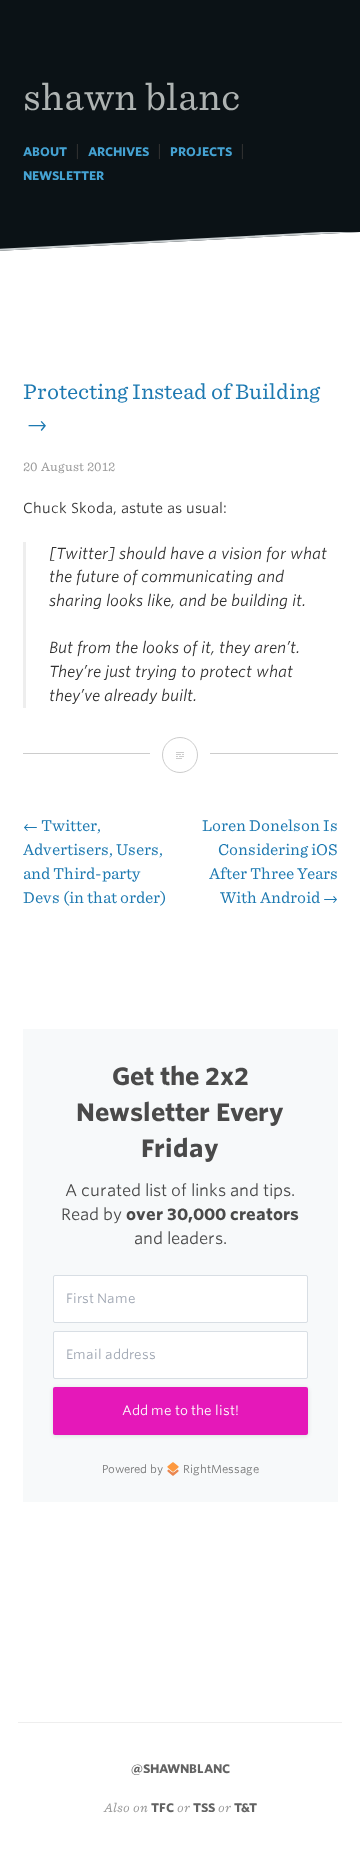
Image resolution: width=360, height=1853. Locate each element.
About (45, 151)
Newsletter (63, 175)
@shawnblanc (180, 1768)
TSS (204, 1807)
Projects (201, 151)
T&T (245, 1807)
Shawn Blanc (131, 95)
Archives (118, 151)
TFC (162, 1807)
